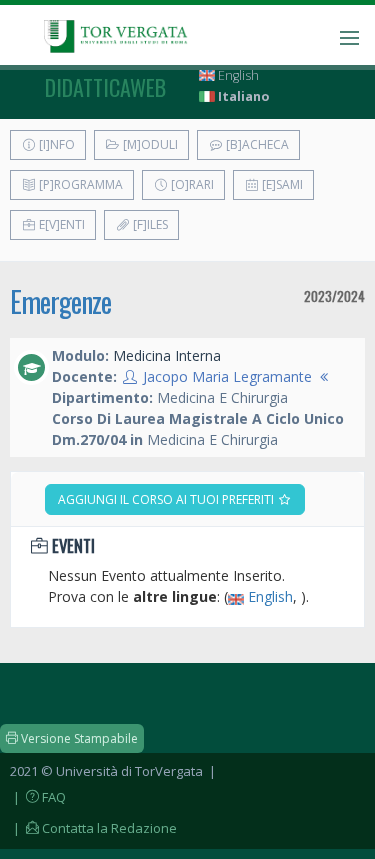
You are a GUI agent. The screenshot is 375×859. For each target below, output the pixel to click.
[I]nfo (55, 144)
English (237, 75)
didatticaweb (105, 87)
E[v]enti (60, 224)
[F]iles (149, 224)
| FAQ (38, 797)
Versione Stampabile (78, 738)
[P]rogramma (79, 184)
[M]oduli (149, 144)
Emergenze (60, 301)
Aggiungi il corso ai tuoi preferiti (167, 499)
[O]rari (191, 184)
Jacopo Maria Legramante (227, 376)
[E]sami (281, 184)
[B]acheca (256, 144)
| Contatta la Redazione (93, 828)
